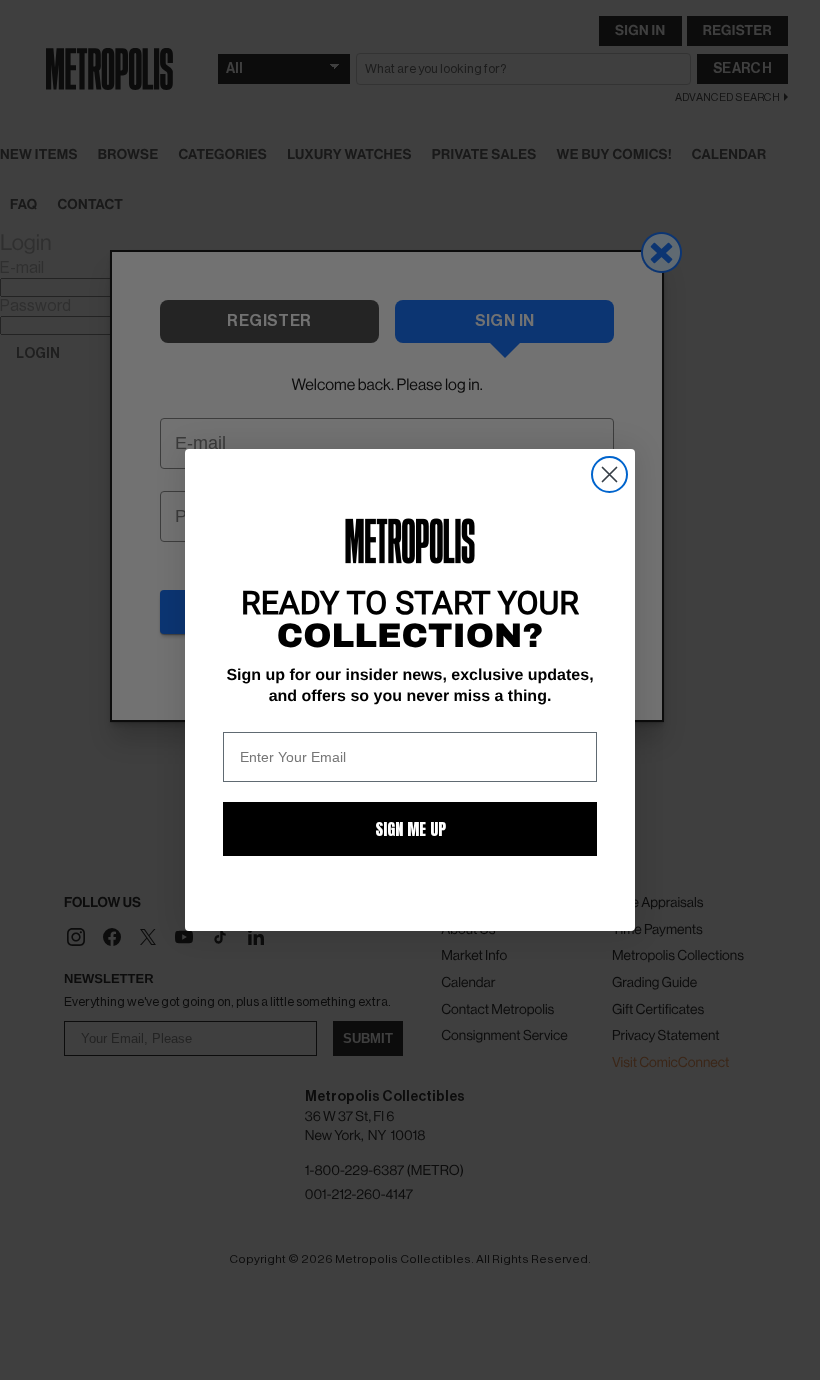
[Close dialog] (609, 474)
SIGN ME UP (410, 829)
